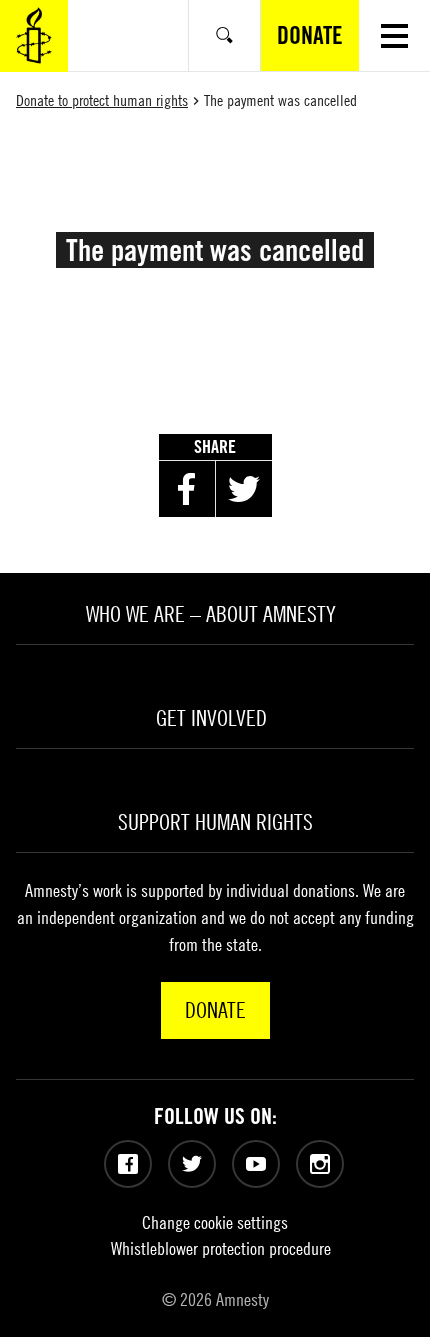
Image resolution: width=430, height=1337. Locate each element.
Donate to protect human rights (102, 100)
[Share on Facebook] (187, 489)
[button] (394, 35)
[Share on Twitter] (244, 489)
